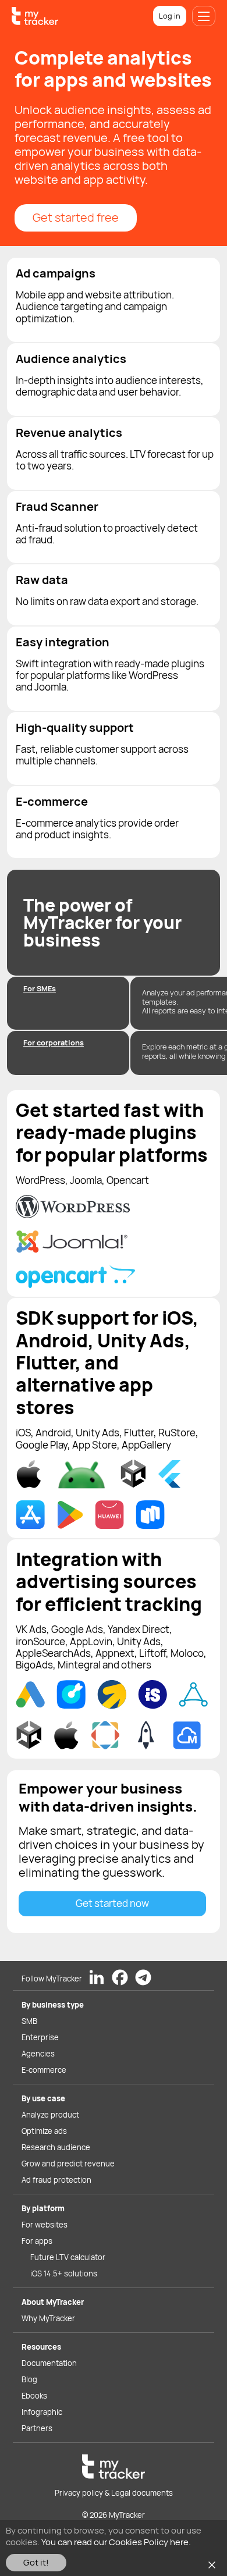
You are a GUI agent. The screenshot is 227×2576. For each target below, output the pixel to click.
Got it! (36, 2562)
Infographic (42, 2412)
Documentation (49, 2363)
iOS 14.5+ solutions (64, 2273)
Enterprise (40, 2037)
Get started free (76, 217)
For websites (45, 2225)
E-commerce (44, 2070)
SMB (29, 2021)
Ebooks (34, 2396)
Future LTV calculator (68, 2257)
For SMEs (40, 988)
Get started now (112, 1903)
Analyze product (50, 2115)
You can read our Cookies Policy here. (116, 2542)
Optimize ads (44, 2131)
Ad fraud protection (56, 2180)
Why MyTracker (48, 2318)
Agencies (38, 2054)
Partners (37, 2428)
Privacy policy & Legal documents (114, 2493)
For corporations (54, 1043)
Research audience (56, 2147)
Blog (29, 2379)
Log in (170, 16)
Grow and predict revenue (68, 2164)
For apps (37, 2241)
